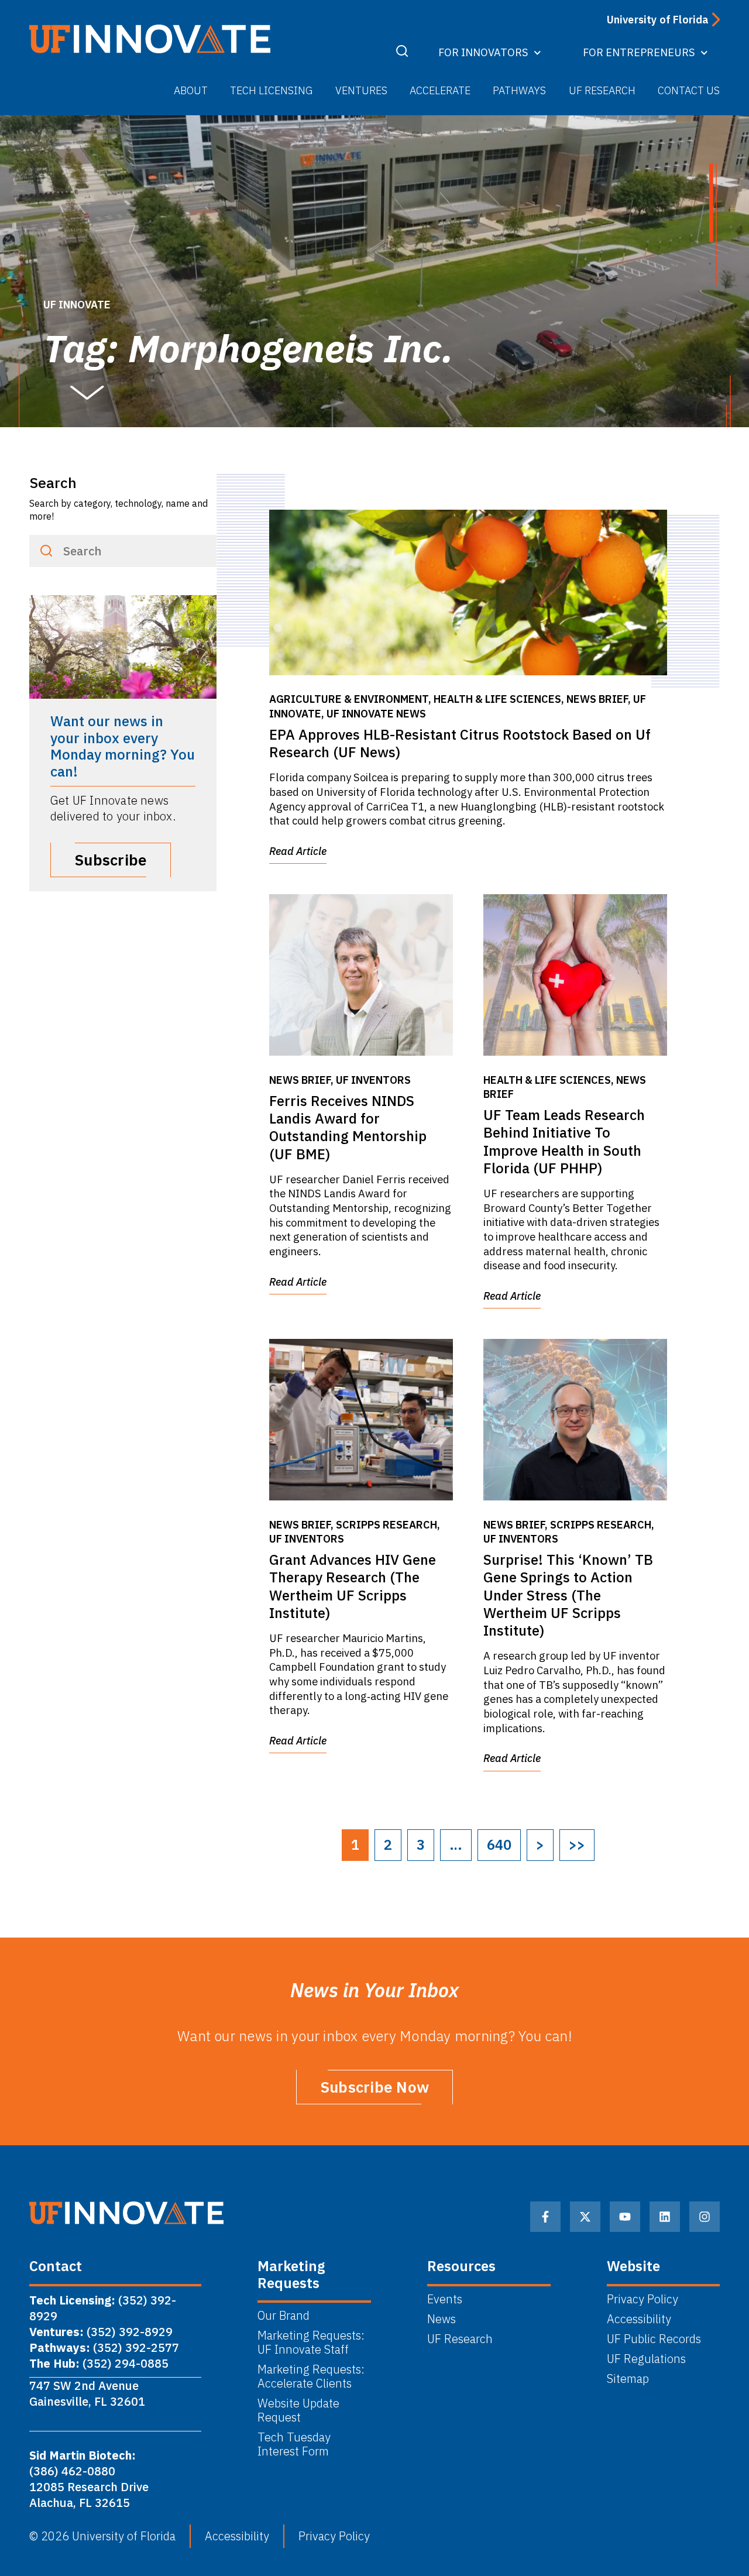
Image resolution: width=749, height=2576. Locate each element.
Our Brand (284, 2316)
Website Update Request (298, 2410)
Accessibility (639, 2319)
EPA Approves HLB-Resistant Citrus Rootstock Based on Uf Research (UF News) (460, 743)
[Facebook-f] (545, 2217)
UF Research (602, 90)
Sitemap (628, 2379)
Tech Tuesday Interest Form (296, 2444)
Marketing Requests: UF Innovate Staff (312, 2343)
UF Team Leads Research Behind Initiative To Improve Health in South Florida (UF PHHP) (564, 1141)
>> (577, 1845)
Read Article (298, 851)
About (191, 90)
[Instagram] (705, 2217)
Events (445, 2299)
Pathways (519, 90)
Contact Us (689, 90)
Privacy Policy (643, 2299)
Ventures (361, 90)
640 (499, 1845)
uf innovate (77, 305)
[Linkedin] (665, 2217)
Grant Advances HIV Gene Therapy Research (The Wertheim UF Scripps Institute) (353, 1586)
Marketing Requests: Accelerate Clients (311, 2376)
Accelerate (440, 90)
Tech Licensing (271, 90)
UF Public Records (654, 2339)
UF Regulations (646, 2359)
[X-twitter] (585, 2217)
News (442, 2319)
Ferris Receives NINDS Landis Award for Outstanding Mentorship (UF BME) (348, 1127)
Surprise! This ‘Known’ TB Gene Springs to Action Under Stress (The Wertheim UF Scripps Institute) (568, 1595)
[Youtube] (625, 2217)
